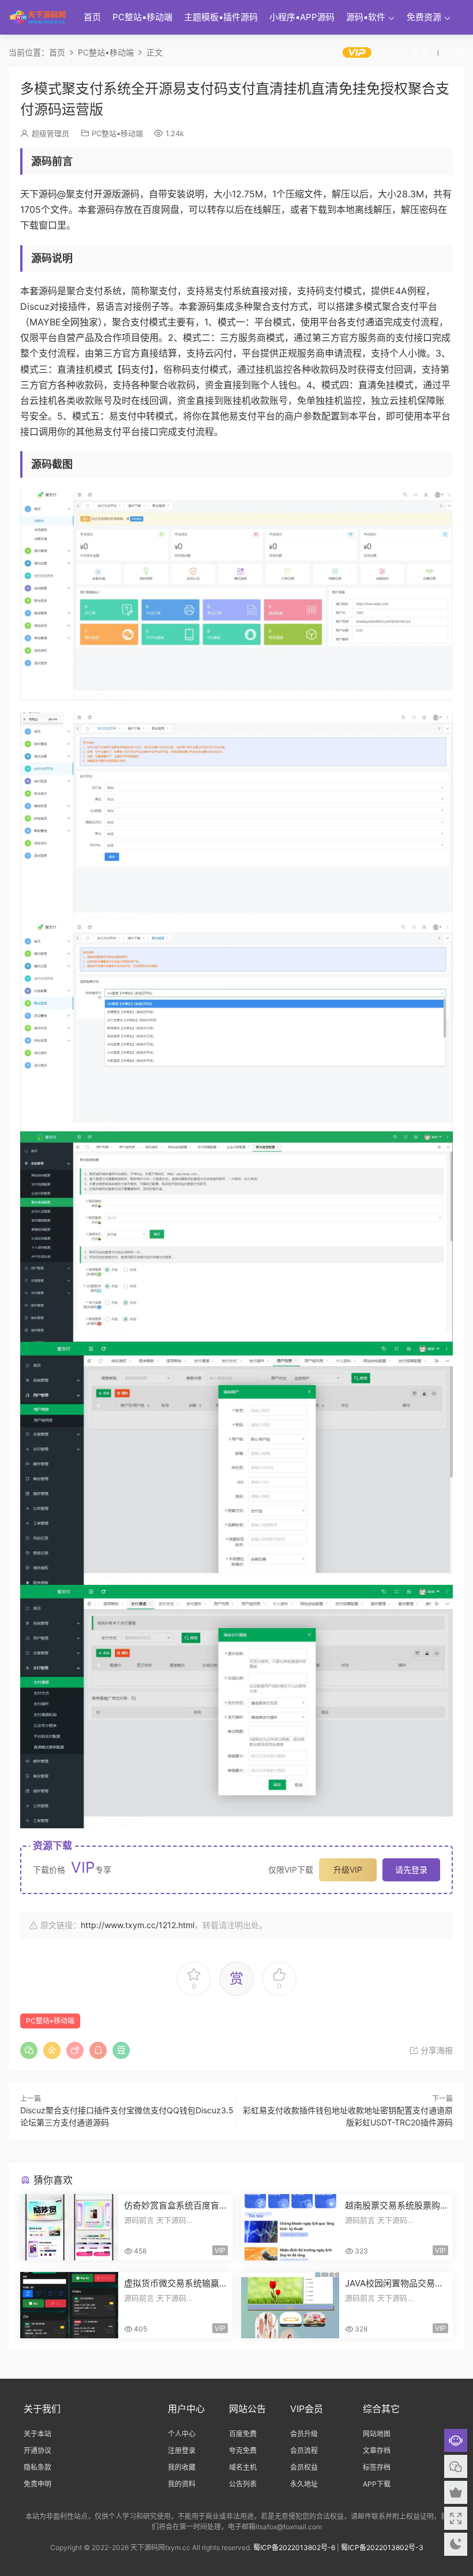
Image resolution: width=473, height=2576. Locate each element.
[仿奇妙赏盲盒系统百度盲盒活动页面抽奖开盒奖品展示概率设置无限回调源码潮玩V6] (69, 2227)
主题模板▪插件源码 (221, 17)
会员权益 (304, 2467)
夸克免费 (243, 2451)
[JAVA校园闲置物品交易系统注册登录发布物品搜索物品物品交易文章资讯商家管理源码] (290, 2305)
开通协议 (37, 2451)
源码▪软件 (366, 17)
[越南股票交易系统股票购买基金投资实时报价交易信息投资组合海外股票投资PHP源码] (290, 2227)
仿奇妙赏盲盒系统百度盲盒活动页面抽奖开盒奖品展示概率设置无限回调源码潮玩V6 (172, 2206)
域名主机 (243, 2467)
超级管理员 (50, 133)
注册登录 (182, 2451)
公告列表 (243, 2484)
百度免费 (243, 2434)
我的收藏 (182, 2467)
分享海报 (436, 2050)
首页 (92, 17)
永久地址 (304, 2484)
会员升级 (304, 2434)
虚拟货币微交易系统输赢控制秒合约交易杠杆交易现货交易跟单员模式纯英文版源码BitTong (172, 2283)
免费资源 (424, 17)
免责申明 (37, 2484)
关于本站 (37, 2434)
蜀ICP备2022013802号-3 (382, 2547)
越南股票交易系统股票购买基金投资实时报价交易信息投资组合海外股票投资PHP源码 (393, 2206)
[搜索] (391, 53)
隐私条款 (37, 2467)
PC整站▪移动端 (142, 17)
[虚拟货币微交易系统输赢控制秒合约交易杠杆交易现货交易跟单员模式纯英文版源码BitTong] (69, 2305)
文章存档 (377, 2451)
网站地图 (377, 2434)
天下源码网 (37, 17)
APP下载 (377, 2484)
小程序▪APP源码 (302, 17)
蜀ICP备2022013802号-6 (294, 2547)
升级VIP (348, 1870)
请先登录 (411, 1870)
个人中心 (182, 2434)
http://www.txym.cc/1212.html (138, 1925)
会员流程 (304, 2451)
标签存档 (377, 2467)
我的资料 (182, 2484)
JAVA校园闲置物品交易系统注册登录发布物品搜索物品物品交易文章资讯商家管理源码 (394, 2283)
